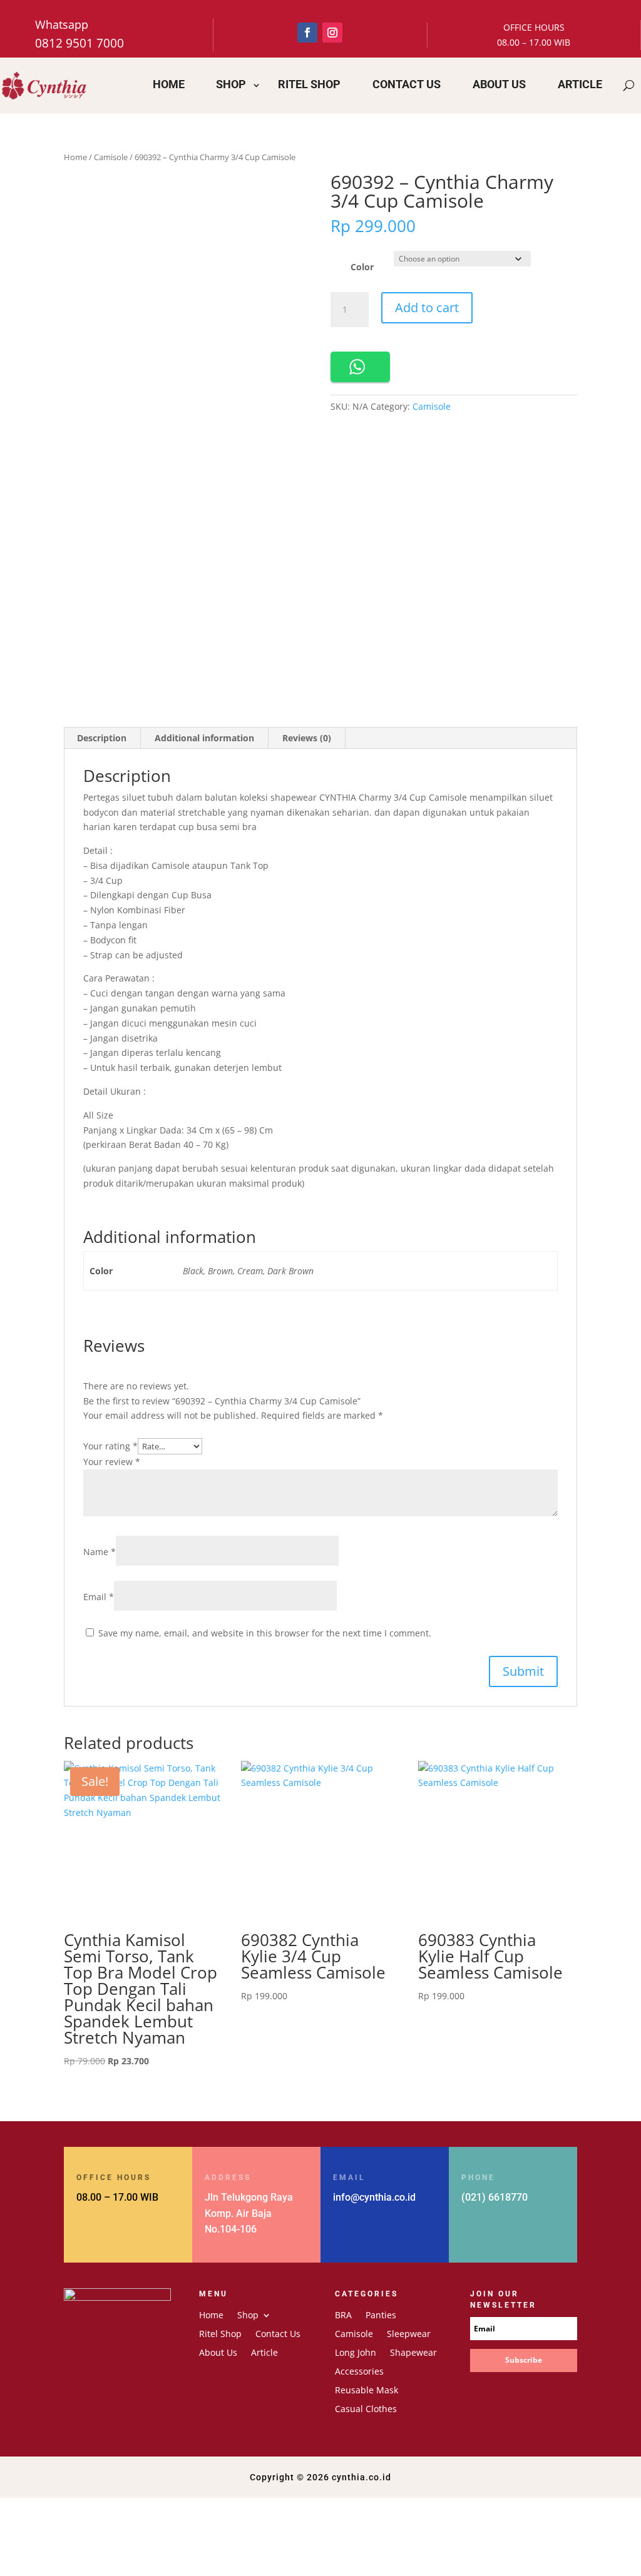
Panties (381, 2316)
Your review (112, 1462)
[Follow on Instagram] (332, 33)
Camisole (111, 157)
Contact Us (407, 84)
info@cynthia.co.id (374, 2197)
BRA (343, 2316)
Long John (356, 2353)
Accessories (359, 2372)
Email (99, 1597)
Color (362, 267)
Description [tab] (102, 738)
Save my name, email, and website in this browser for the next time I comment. (265, 1633)
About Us (499, 84)
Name (100, 1552)
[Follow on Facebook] (307, 33)
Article (580, 84)
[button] (360, 367)
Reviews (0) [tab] (307, 738)
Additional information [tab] (204, 738)
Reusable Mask (367, 2391)
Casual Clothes (366, 2410)
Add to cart (427, 307)
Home (169, 84)
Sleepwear (409, 2335)
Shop (231, 84)
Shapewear (413, 2353)
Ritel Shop (309, 84)
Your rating (110, 1446)
